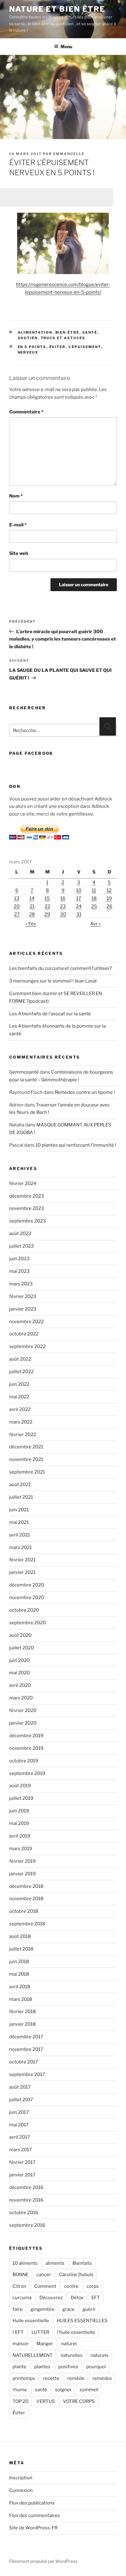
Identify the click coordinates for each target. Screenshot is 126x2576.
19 (109, 898)
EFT (96, 2298)
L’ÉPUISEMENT (85, 347)
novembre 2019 (26, 1748)
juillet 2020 (22, 1648)
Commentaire (26, 412)
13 (17, 898)
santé (41, 2390)
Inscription (21, 2478)
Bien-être (67, 332)
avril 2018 (20, 1987)
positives (68, 2367)
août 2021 (20, 1485)
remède (76, 2378)
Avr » (95, 924)
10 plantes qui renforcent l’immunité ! (76, 1145)
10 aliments (25, 2263)
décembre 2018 (26, 1886)
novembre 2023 (27, 1208)
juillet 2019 (21, 1798)
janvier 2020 (23, 1723)
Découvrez (51, 2298)
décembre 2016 (26, 2187)
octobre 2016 (24, 2213)
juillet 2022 (21, 1372)
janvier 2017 (22, 2175)
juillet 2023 (22, 1246)
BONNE (20, 2275)
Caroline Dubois (76, 2275)
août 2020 (20, 1635)
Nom (16, 496)
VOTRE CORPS (79, 2401)
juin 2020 (19, 1660)
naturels (100, 2355)
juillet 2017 (21, 2100)
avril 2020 (20, 1685)
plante (19, 2367)
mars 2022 (21, 1422)
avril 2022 (20, 1409)
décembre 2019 (26, 1736)
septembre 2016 (27, 2225)
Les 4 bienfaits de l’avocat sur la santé (50, 1014)
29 (47, 914)
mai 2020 (19, 1673)
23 (63, 906)
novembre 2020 (27, 1598)
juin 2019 (19, 1811)
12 (109, 890)
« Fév (31, 924)
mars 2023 (21, 1284)
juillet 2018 (21, 1949)
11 (94, 890)
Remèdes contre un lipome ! (85, 1092)
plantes (42, 2367)
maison (20, 2344)
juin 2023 (19, 1259)
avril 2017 (20, 2137)
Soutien (28, 338)
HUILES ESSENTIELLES (82, 2321)
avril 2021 (20, 1535)
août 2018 (20, 1936)
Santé (90, 332)
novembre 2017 (26, 2049)
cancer (44, 2275)
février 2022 (23, 1435)
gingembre (43, 2309)
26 (109, 906)
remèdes (102, 2378)
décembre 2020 (27, 1585)
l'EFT (18, 2332)
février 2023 (23, 1296)
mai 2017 (19, 2125)
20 (17, 906)
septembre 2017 (27, 2074)
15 (47, 898)
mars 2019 (21, 1849)
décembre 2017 (26, 2037)
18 (94, 898)
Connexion (21, 2490)
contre (71, 2286)
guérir (89, 2309)
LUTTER (40, 2332)
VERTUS (46, 2401)
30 (63, 914)
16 (63, 898)
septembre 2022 (27, 1346)
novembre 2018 (26, 1899)
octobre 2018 (24, 1911)
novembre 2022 (26, 1322)
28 (32, 914)
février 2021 (22, 1560)
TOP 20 (20, 2401)
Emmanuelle (69, 154)
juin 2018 (19, 1962)
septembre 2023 (28, 1221)
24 (79, 906)
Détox (77, 2298)
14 (32, 898)
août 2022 (20, 1359)
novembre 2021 (26, 1459)
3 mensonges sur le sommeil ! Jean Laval (53, 981)
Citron (19, 2286)
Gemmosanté (24, 1072)
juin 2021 (19, 1510)
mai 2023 (19, 1271)
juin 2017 (19, 2112)
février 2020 (23, 1710)
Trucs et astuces (63, 338)
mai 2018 (19, 1974)
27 (17, 914)
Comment (45, 2286)
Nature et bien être (57, 9)
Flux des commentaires (35, 2516)
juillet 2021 (21, 1497)
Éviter (57, 347)
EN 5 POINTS (32, 347)
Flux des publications (32, 2503)
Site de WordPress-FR (33, 2528)
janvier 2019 (22, 1874)
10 (79, 890)
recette (51, 2378)
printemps (24, 2378)
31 (79, 914)
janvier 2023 (23, 1309)
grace (69, 2309)
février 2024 (23, 1183)
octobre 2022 (24, 1334)
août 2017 (20, 2087)
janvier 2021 (22, 1572)
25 (94, 906)
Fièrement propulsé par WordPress (43, 2561)
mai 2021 (19, 1522)
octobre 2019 (24, 1761)
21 (32, 906)
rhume (20, 2390)
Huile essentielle (31, 2321)
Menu (66, 46)
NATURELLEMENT (33, 2355)
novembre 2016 (26, 2200)
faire (18, 2309)
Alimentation (35, 332)
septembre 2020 (28, 1623)
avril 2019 (20, 1836)
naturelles (72, 2355)
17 (79, 898)
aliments (55, 2263)
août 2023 (20, 1234)
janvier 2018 (22, 2024)
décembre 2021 (26, 1447)
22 (47, 906)
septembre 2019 (27, 1773)
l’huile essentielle (76, 2332)
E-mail (18, 525)
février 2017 (22, 2162)
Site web (19, 553)
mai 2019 (19, 1823)
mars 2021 (20, 1548)
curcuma (22, 2298)
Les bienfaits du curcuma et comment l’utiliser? (61, 968)
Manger (45, 2344)
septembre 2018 (27, 1924)
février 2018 (22, 2012)
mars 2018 (21, 1999)
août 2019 (20, 1786)
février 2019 (22, 1861)
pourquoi (96, 2367)
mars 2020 (21, 1698)
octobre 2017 (24, 2062)
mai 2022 (19, 1397)
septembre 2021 (27, 1472)
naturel (69, 2344)
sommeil (89, 2390)
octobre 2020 (24, 1610)
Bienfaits (82, 2263)
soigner (63, 2390)
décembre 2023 (27, 1196)
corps (93, 2286)
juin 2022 (19, 1384)
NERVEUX (28, 352)
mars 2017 (20, 2150)
